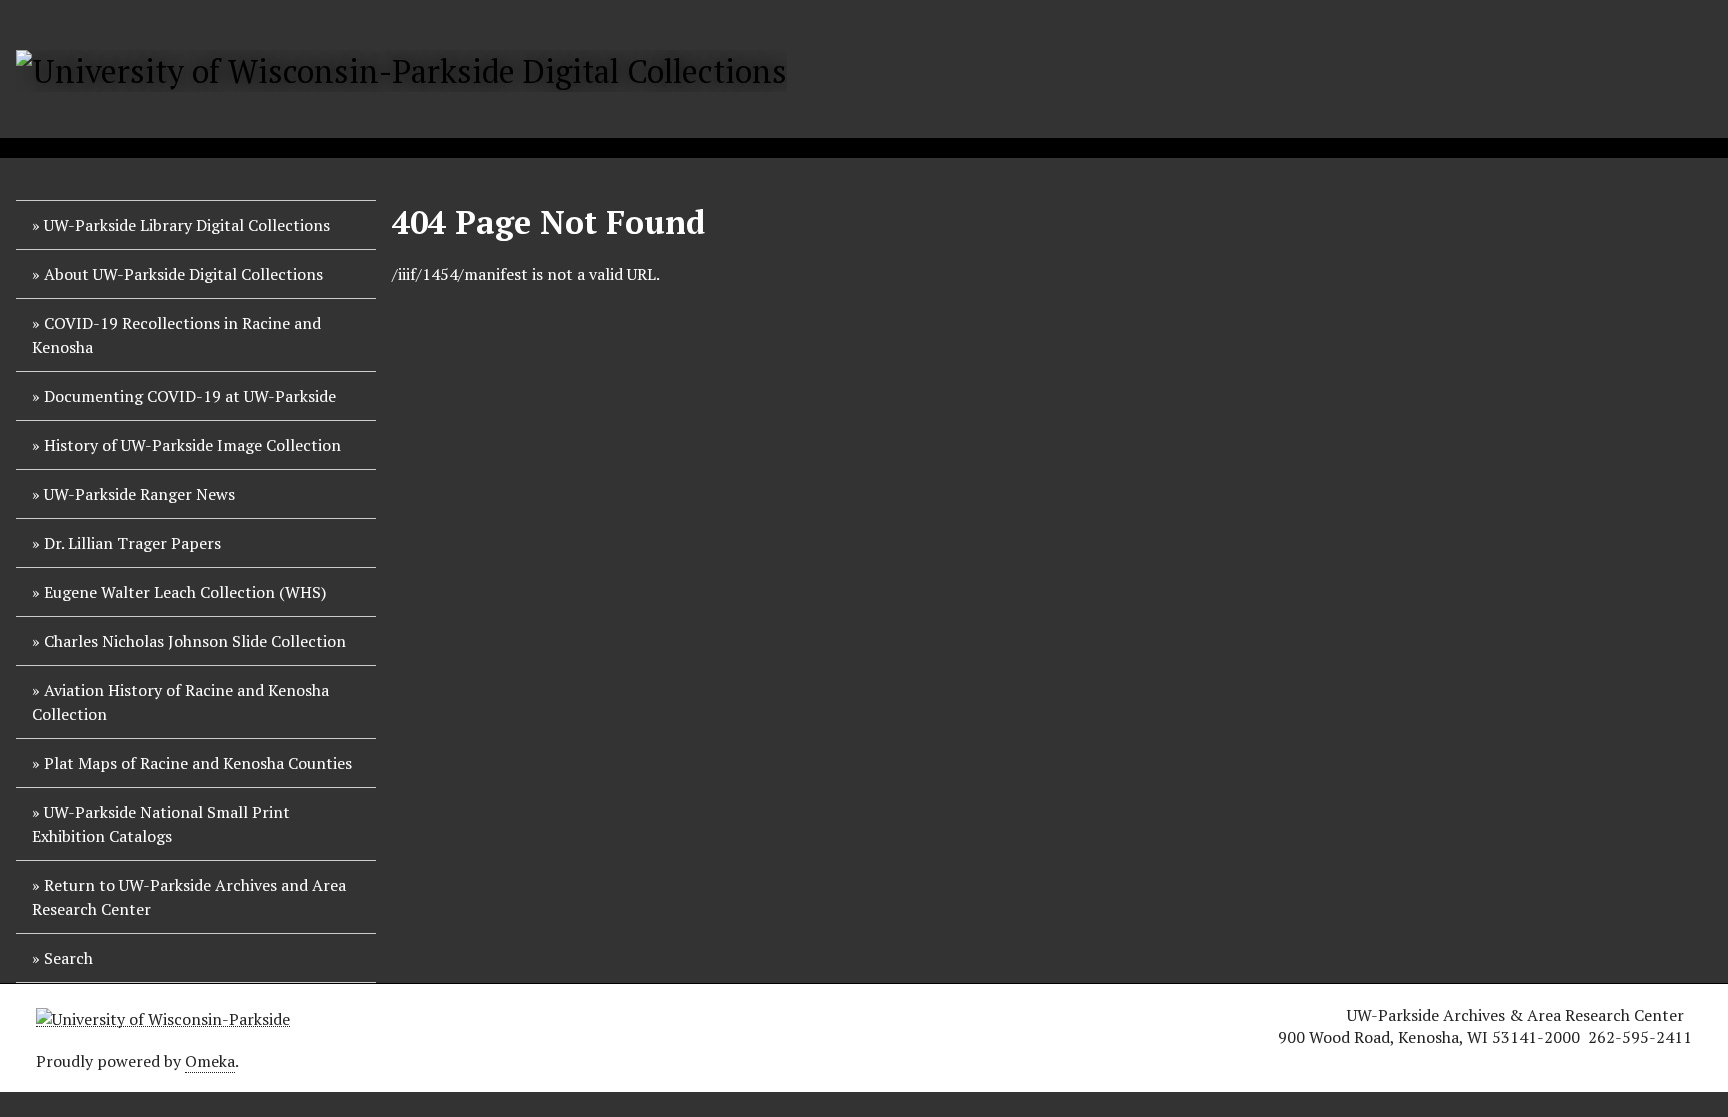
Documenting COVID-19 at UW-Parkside (190, 396)
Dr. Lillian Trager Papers (132, 543)
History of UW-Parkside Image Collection (192, 445)
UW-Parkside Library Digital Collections (187, 225)
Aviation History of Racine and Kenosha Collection (180, 702)
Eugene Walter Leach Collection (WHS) (185, 592)
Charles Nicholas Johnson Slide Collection (195, 641)
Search (68, 958)
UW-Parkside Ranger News (139, 494)
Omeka (210, 1061)
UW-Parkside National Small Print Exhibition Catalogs (161, 824)
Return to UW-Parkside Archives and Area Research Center (189, 897)
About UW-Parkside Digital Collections (183, 274)
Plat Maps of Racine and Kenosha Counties (198, 763)
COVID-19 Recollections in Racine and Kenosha (176, 335)
